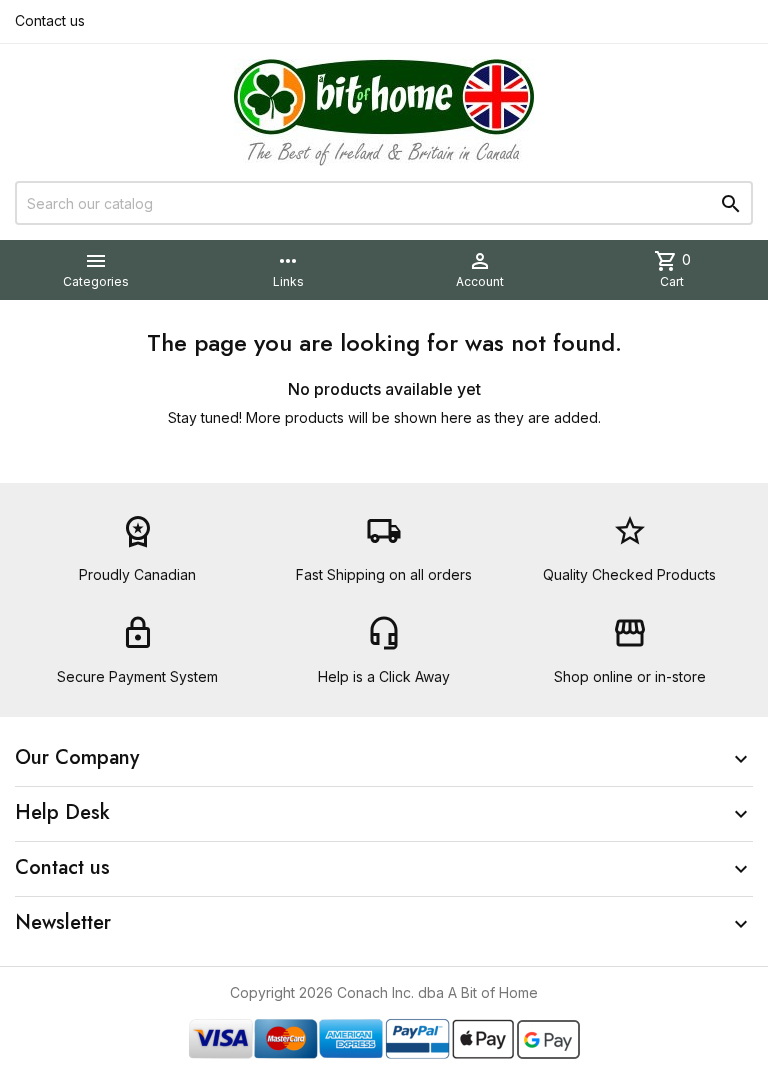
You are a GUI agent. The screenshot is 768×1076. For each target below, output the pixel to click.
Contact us (50, 20)
